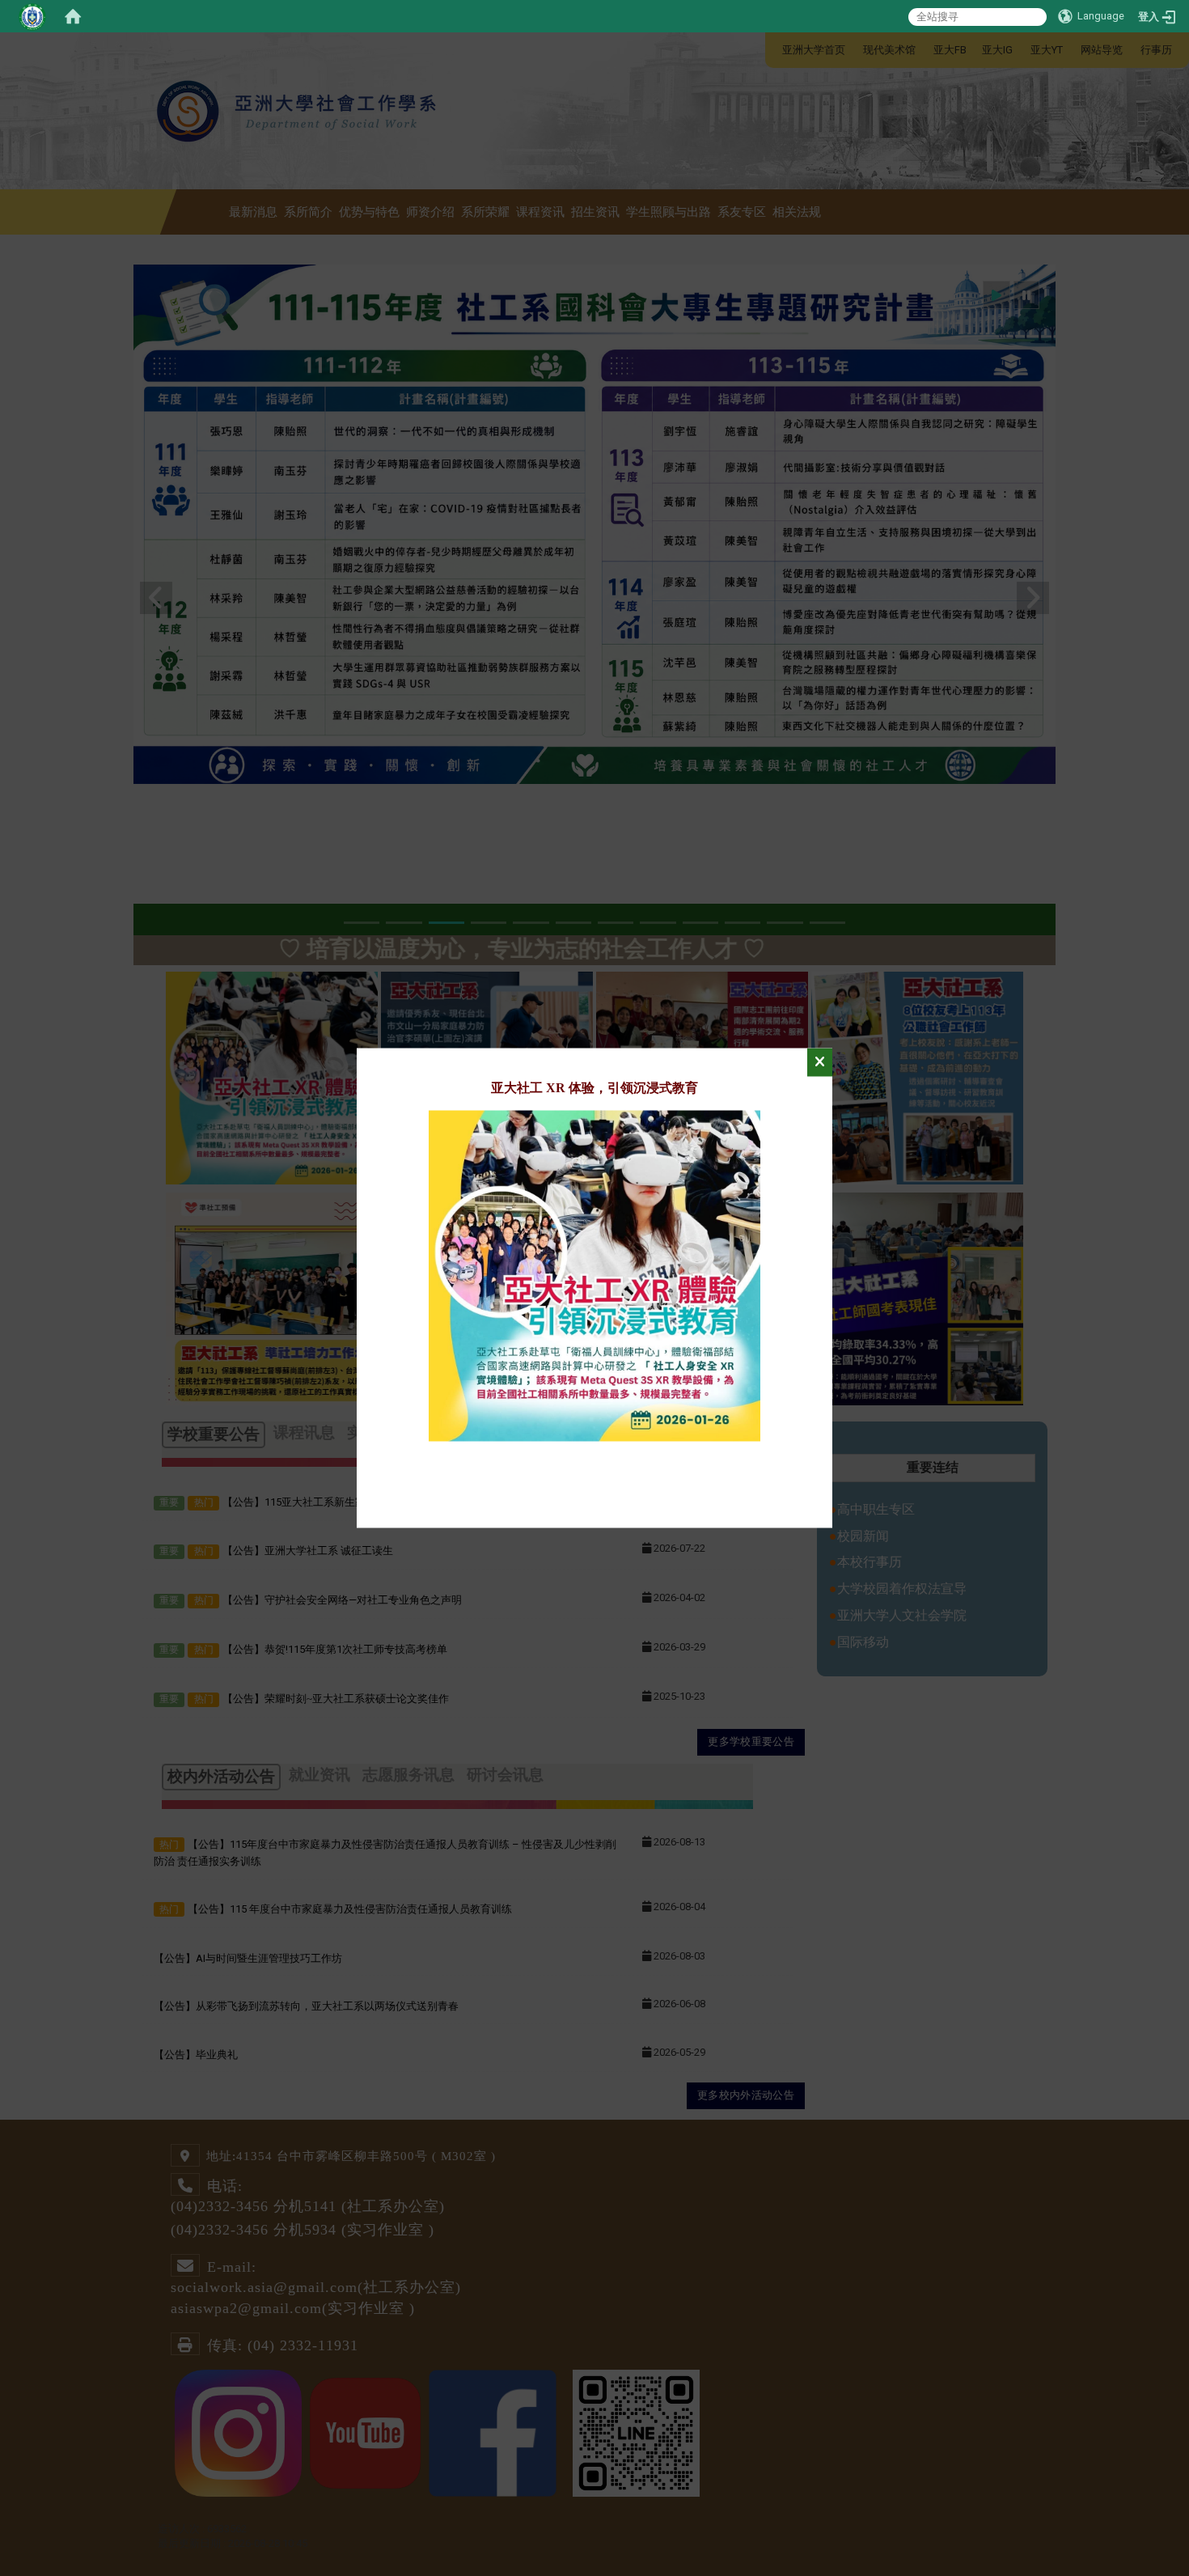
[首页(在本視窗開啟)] (73, 16)
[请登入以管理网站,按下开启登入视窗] (32, 16)
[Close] (820, 1063)
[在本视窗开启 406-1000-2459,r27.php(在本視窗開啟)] (594, 1275)
